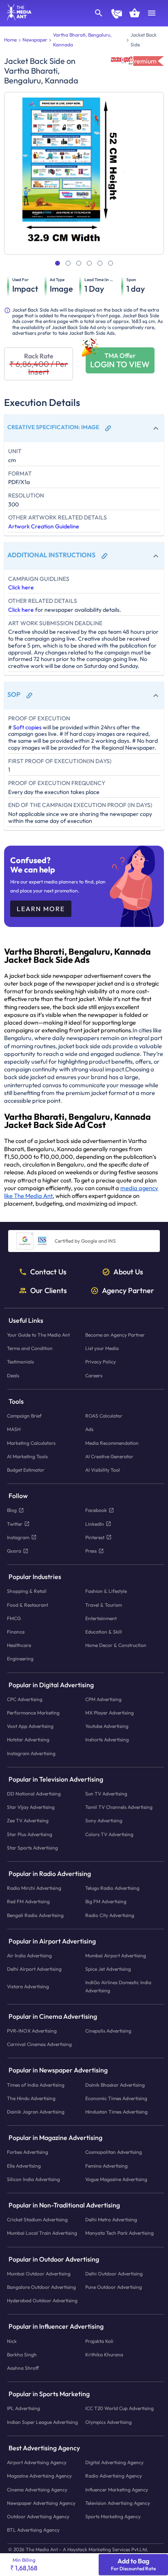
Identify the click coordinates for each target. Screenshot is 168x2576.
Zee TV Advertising (28, 1821)
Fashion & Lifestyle (106, 1591)
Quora (14, 1551)
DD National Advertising (34, 1794)
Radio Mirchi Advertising (34, 1888)
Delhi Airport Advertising (34, 1969)
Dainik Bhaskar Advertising (115, 2085)
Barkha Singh (22, 2355)
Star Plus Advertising (30, 1834)
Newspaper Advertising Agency (41, 2503)
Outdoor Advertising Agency (38, 2516)
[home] (16, 18)
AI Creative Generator (109, 1456)
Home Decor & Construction (116, 1645)
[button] (84, 428)
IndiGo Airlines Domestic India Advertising (118, 1987)
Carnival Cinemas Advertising (39, 2045)
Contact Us (48, 1272)
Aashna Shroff (23, 2368)
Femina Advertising (106, 2166)
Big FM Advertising (106, 1902)
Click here (21, 587)
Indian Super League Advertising (42, 2422)
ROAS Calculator (104, 1416)
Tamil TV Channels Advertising (119, 1807)
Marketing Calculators (31, 1443)
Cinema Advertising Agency (37, 2490)
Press (91, 1551)
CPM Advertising (103, 1699)
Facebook (96, 1510)
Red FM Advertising (28, 1902)
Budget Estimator (26, 1470)
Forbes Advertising (28, 2152)
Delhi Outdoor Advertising (114, 2274)
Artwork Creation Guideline (44, 526)
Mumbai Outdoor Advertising (39, 2274)
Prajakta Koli (99, 2341)
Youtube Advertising (107, 1726)
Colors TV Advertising (109, 1834)
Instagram (18, 1537)
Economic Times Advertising (116, 2098)
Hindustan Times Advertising (116, 2112)
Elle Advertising (24, 2166)
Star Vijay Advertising (31, 1807)
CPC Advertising (25, 1699)
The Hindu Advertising (31, 2098)
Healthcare (19, 1645)
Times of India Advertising (36, 2085)
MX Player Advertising (109, 1713)
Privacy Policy (101, 1362)
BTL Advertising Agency (33, 2530)
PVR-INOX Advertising (32, 2031)
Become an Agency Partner (115, 1335)
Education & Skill (104, 1632)
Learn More (41, 909)
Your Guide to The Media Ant (38, 1335)
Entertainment (101, 1618)
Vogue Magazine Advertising (116, 2179)
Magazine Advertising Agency (39, 2476)
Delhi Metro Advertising (111, 2220)
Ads (89, 1430)
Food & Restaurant (28, 1605)
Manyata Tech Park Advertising (119, 2233)
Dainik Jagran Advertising (36, 2112)
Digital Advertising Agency (114, 2462)
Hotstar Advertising (28, 1740)
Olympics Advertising (108, 2422)
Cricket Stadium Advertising (37, 2220)
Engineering (20, 1659)
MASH (14, 1430)
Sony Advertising (104, 1821)
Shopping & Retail (27, 1591)
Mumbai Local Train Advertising (42, 2233)
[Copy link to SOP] (29, 696)
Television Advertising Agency (118, 2503)
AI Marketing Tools (27, 1456)
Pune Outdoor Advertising (114, 2287)
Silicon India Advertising (33, 2179)
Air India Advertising (29, 1955)
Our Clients (49, 1291)
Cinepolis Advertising (108, 2031)
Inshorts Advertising (107, 1740)
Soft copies (27, 727)
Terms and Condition (30, 1349)
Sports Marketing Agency (113, 2516)
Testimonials (20, 1362)
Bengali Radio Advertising (35, 1915)
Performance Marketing (33, 1713)
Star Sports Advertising (32, 1848)
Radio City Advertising (110, 1915)
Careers (94, 1375)
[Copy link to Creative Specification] (108, 428)
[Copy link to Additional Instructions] (104, 556)
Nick (12, 2341)
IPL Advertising (23, 2409)
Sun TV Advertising (106, 1794)
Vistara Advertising (28, 1986)
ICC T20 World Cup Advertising (119, 2409)
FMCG (14, 1618)
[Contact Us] (117, 15)
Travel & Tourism (104, 1605)
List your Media (102, 1349)
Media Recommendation (112, 1443)
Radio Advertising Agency (114, 2476)
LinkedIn (95, 1524)
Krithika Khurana (104, 2355)
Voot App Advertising (30, 1726)
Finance (16, 1632)
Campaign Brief (24, 1416)
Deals (13, 1375)
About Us (128, 1272)
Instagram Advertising (31, 1753)
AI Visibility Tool (103, 1470)
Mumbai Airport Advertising (116, 1955)
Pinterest (95, 1537)
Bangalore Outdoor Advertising (41, 2287)
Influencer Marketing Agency (117, 2490)
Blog (12, 1510)
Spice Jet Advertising (108, 1969)
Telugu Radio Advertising (112, 1888)
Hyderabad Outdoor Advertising (42, 2301)
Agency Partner (128, 1291)
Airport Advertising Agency (37, 2462)
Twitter (15, 1524)
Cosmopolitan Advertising (114, 2152)
